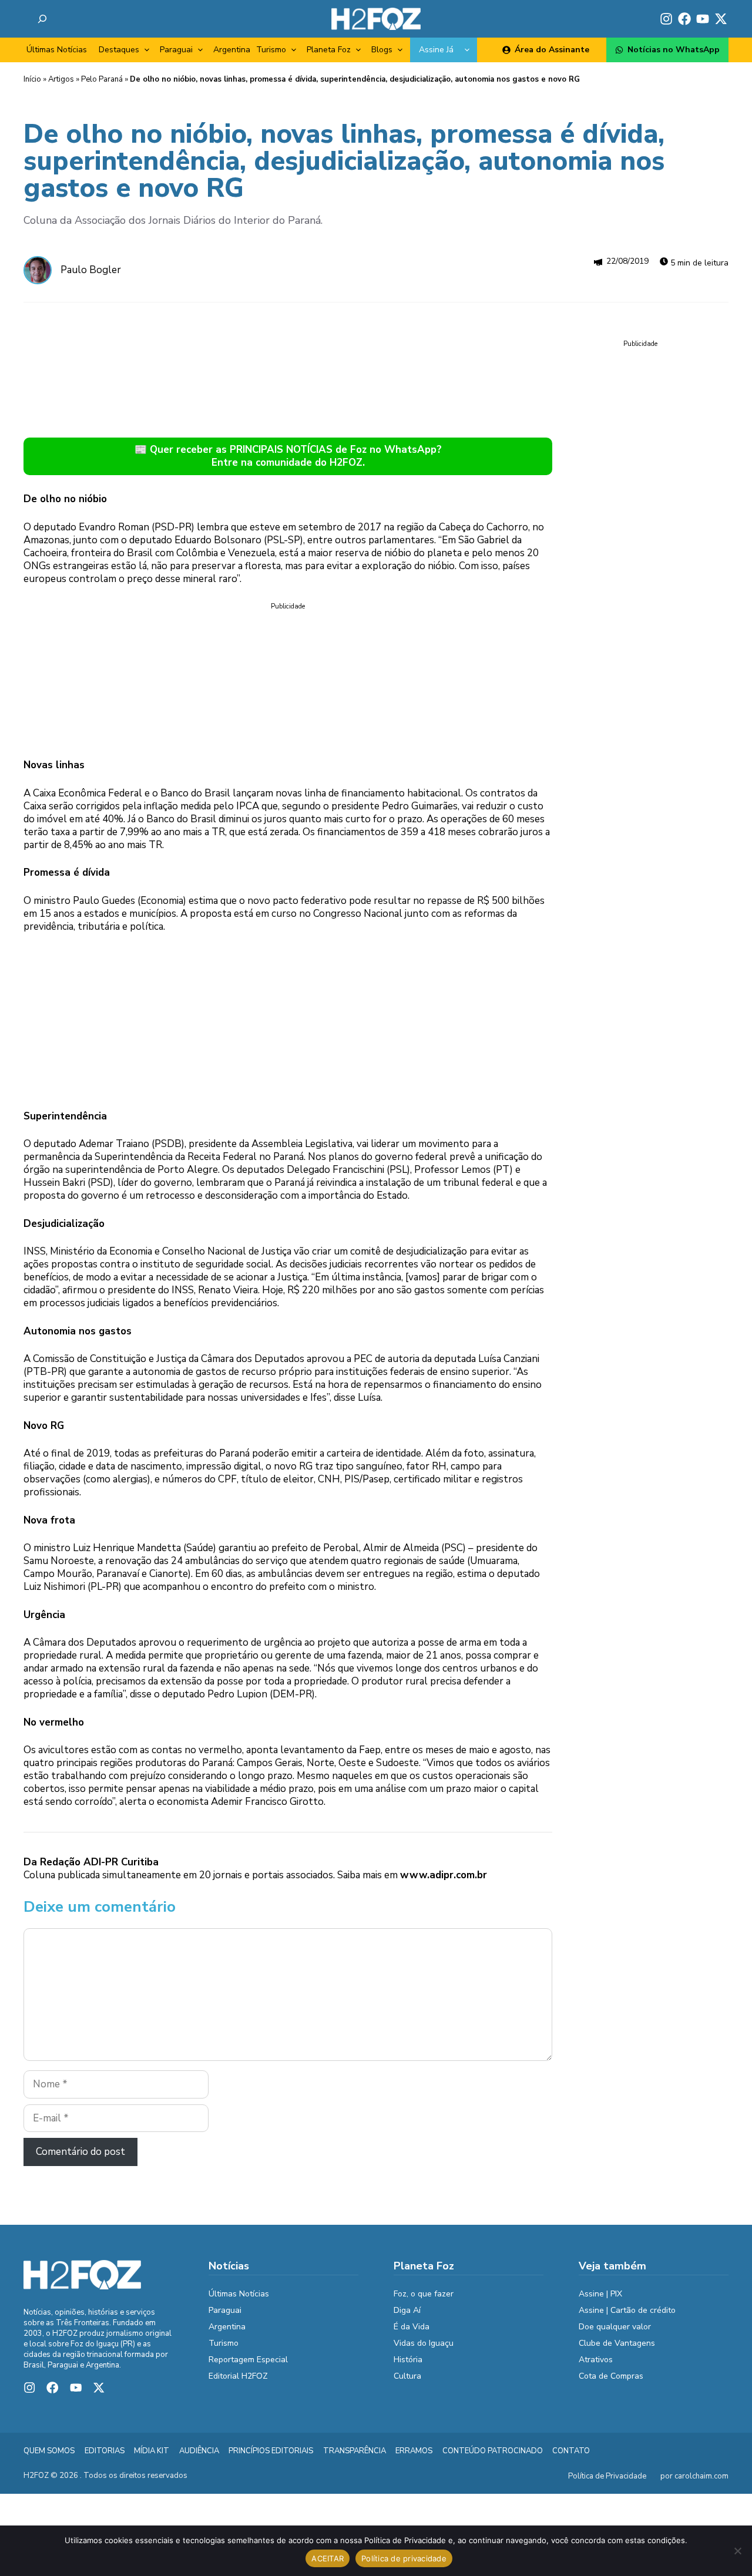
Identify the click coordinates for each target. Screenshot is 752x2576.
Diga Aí (407, 2310)
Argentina (232, 50)
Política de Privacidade (607, 2476)
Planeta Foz (329, 50)
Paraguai (176, 50)
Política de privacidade (404, 2558)
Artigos (61, 79)
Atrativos (596, 2360)
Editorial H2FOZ (238, 2376)
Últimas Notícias (57, 50)
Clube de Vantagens (617, 2343)
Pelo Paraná (102, 79)
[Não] (737, 2551)
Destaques (119, 50)
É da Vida (412, 2327)
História (408, 2360)
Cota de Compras (611, 2376)
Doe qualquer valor (615, 2327)
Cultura (407, 2376)
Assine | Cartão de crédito (627, 2310)
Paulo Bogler (91, 270)
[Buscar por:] (42, 19)
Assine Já (436, 50)
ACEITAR (328, 2558)
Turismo (271, 50)
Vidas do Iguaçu (424, 2343)
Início (32, 79)
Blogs (382, 50)
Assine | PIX (600, 2294)
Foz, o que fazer (424, 2294)
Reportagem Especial (248, 2360)
